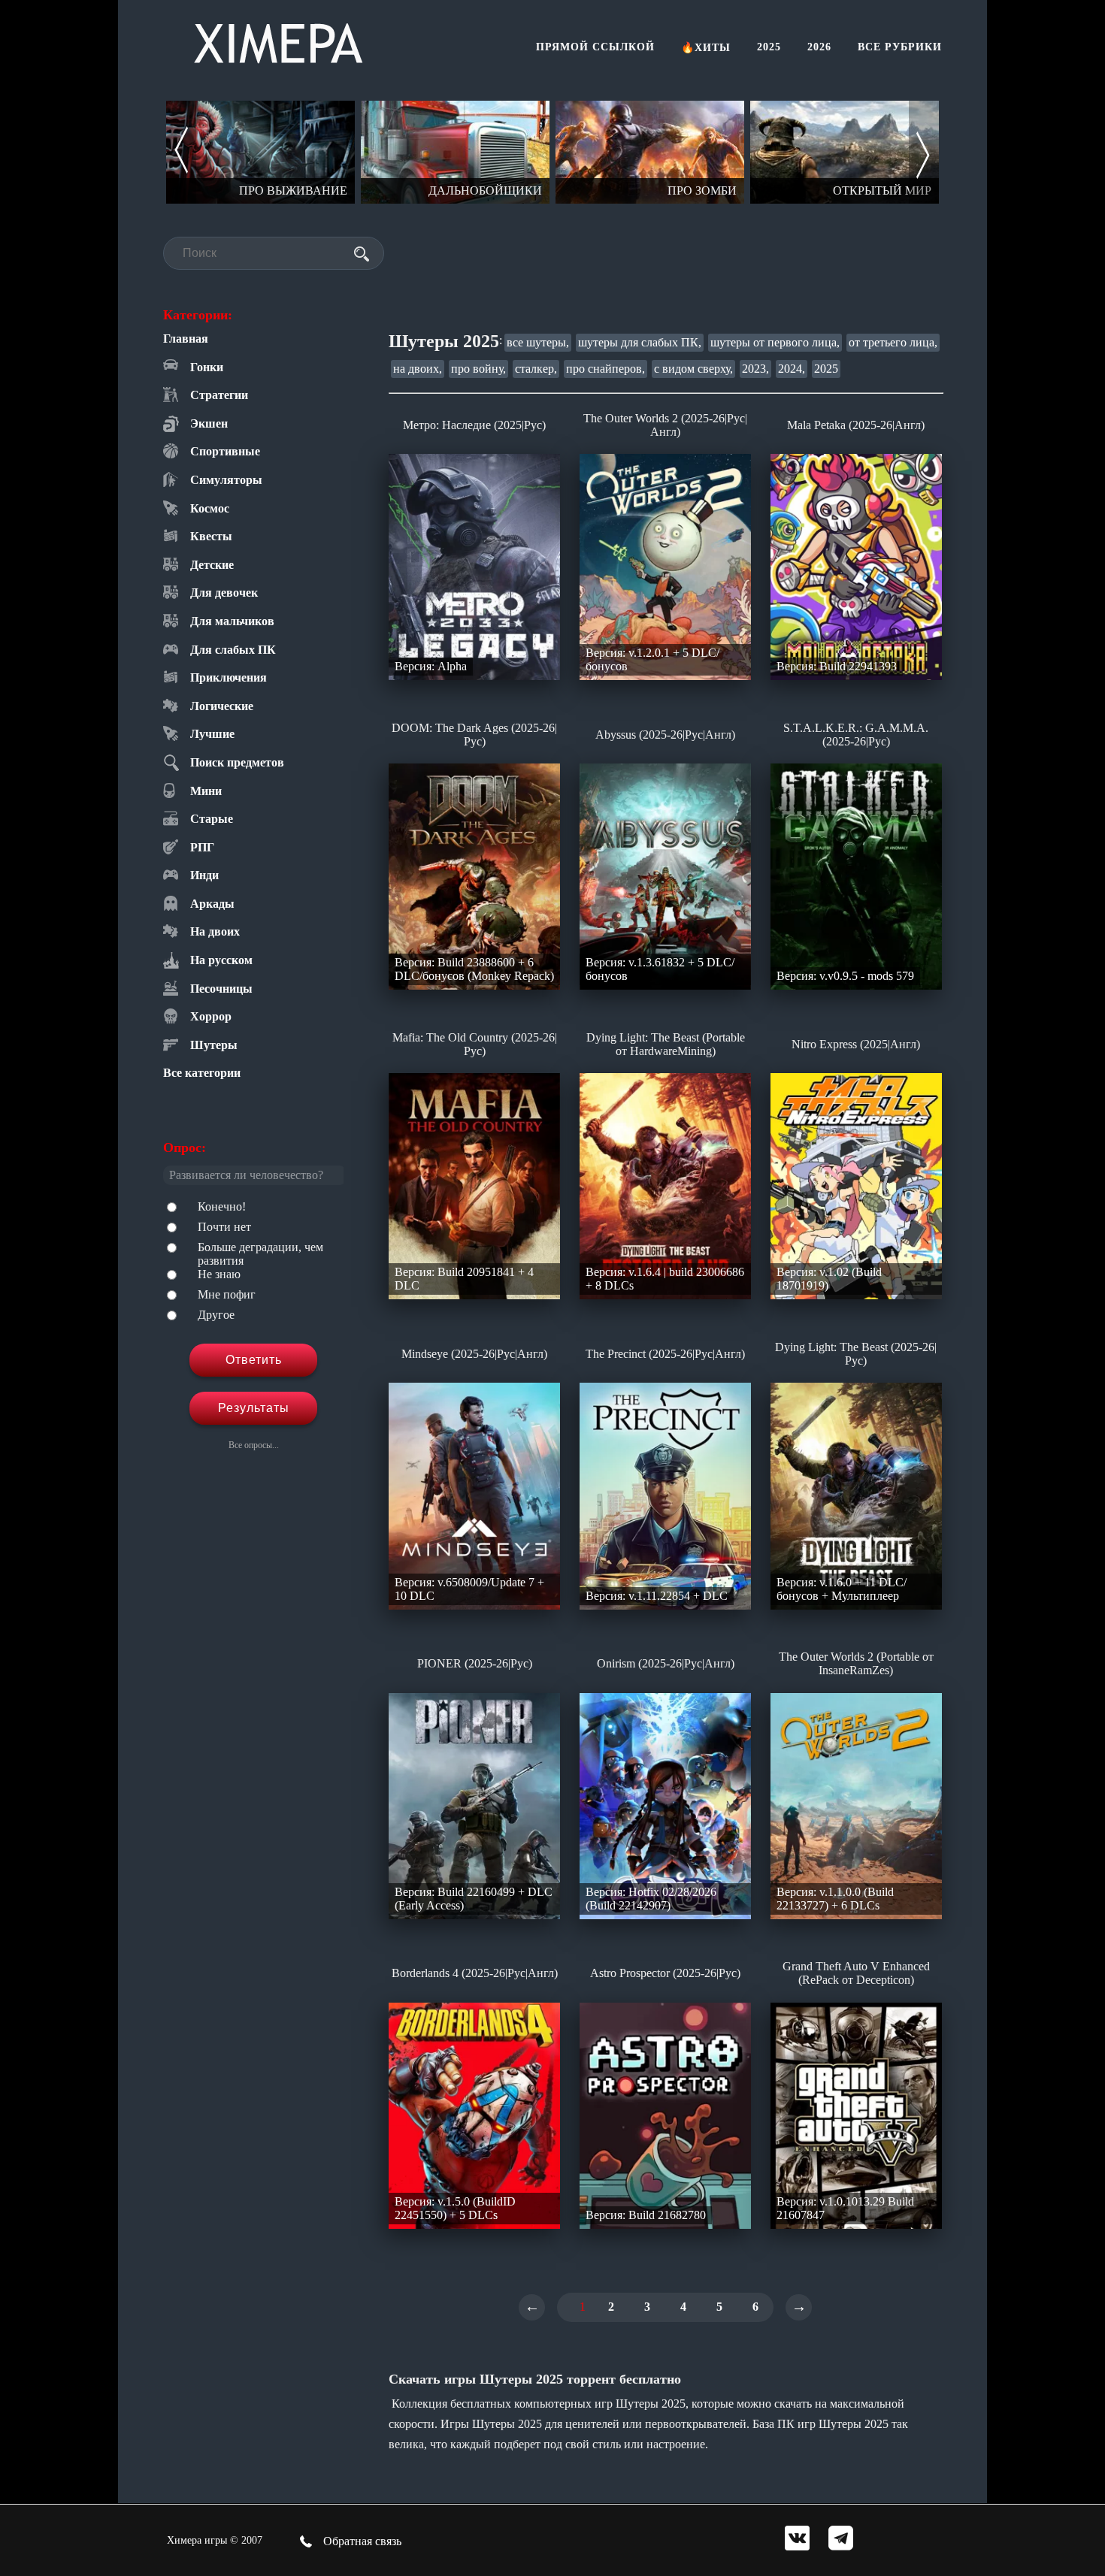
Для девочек (224, 593)
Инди (204, 875)
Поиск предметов (237, 762)
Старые (212, 819)
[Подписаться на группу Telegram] (841, 2540)
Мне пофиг (227, 1294)
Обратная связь (361, 2541)
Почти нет (224, 1227)
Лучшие (212, 734)
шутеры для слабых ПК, (640, 342)
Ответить (254, 1360)
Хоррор (211, 1016)
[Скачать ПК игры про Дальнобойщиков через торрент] (455, 152)
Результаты (254, 1408)
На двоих (215, 931)
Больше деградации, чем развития (260, 1254)
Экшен (209, 423)
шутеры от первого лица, (775, 342)
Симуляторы (226, 480)
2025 (769, 47)
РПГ (202, 847)
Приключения (229, 677)
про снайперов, (605, 369)
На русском (221, 960)
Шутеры (214, 1045)
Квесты (211, 536)
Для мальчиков (232, 621)
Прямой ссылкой (595, 47)
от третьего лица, (893, 342)
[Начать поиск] (362, 254)
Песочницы (221, 989)
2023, (755, 369)
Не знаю (219, 1274)
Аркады (212, 904)
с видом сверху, (693, 369)
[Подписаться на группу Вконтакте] (797, 2540)
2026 (819, 47)
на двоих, (418, 369)
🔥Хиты (706, 48)
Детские (212, 565)
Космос (210, 508)
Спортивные (225, 451)
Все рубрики (900, 47)
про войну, (478, 369)
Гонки (207, 367)
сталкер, (536, 369)
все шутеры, (538, 342)
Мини (206, 791)
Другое (216, 1315)
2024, (792, 369)
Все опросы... (254, 1445)
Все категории (202, 1073)
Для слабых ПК (233, 650)
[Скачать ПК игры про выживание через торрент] (260, 152)
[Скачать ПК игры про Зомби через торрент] (650, 152)
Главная (186, 339)
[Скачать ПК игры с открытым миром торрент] (845, 152)
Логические (222, 706)
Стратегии (219, 395)
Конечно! (222, 1206)
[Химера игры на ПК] (278, 40)
